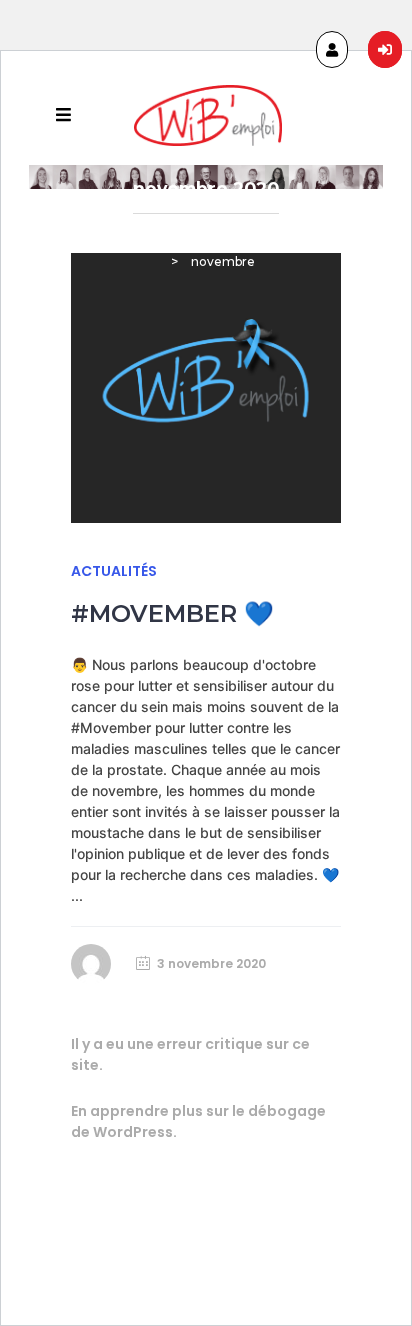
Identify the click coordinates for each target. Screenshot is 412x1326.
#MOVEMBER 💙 (172, 613)
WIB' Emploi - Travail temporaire (173, 235)
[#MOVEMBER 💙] (206, 388)
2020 (321, 235)
